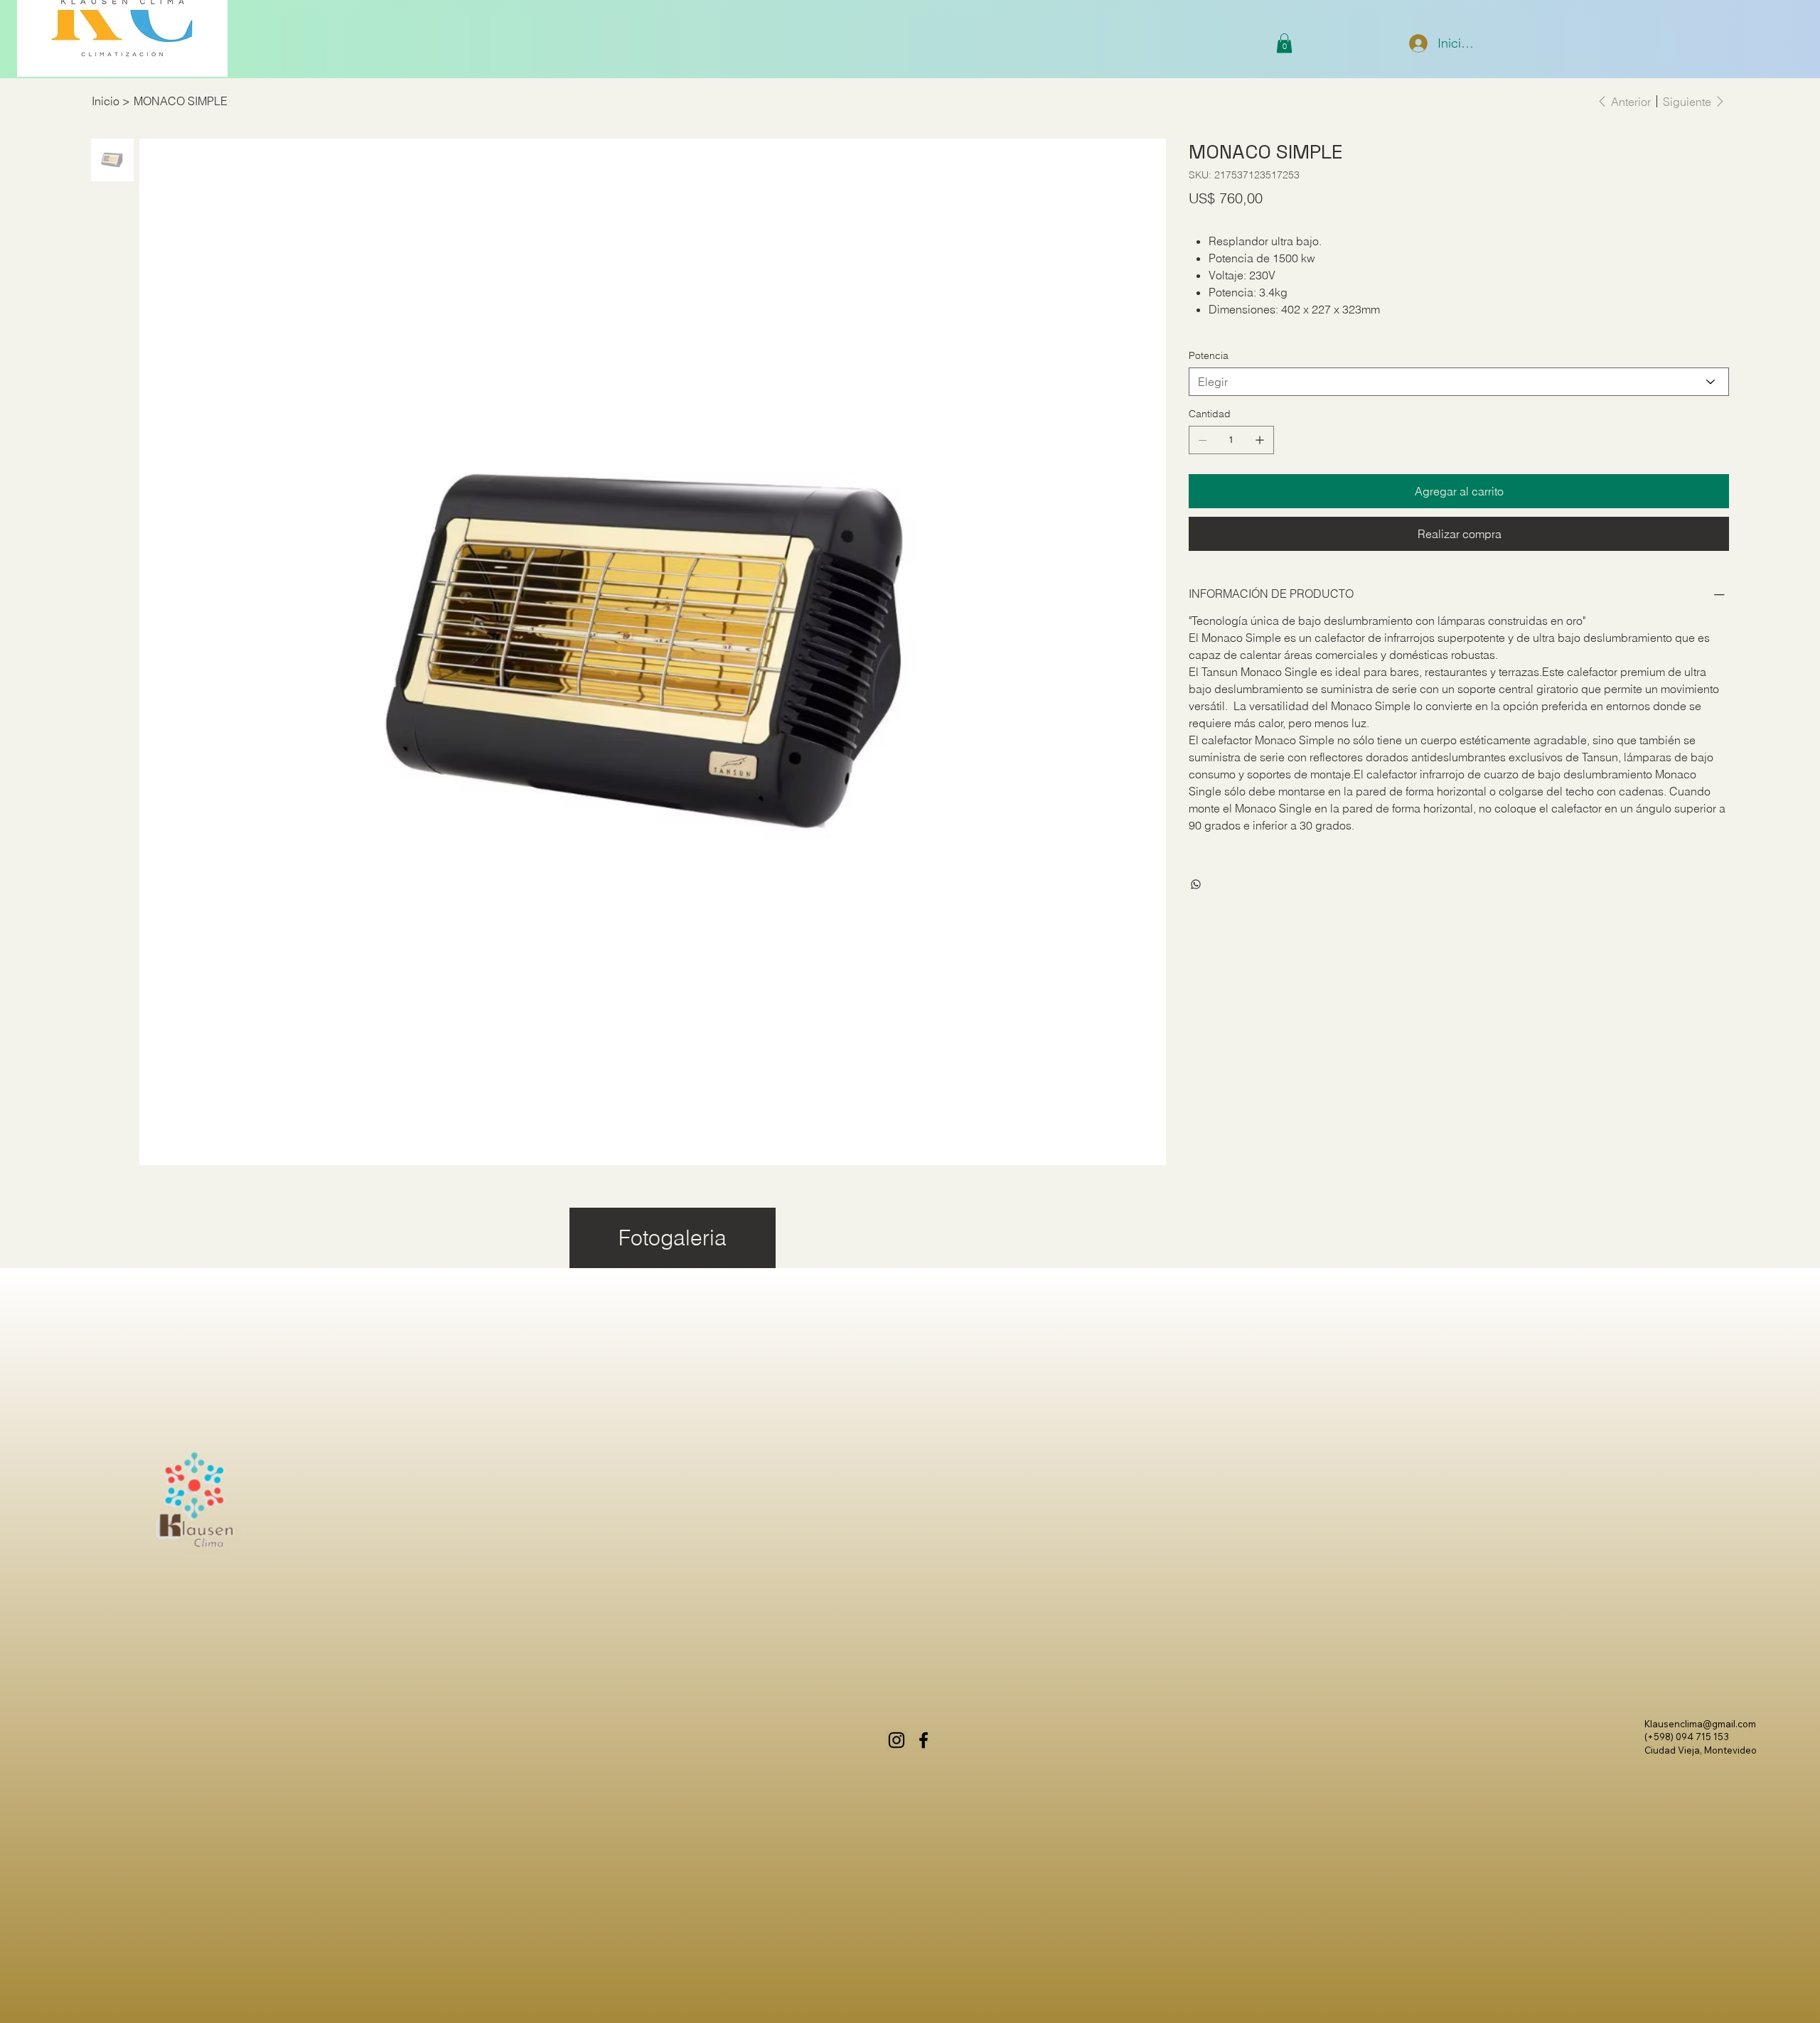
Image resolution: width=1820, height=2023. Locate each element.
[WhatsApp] (1196, 884)
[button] (1284, 43)
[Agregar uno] (1260, 440)
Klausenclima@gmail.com (1700, 1724)
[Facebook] (924, 1740)
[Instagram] (896, 1740)
